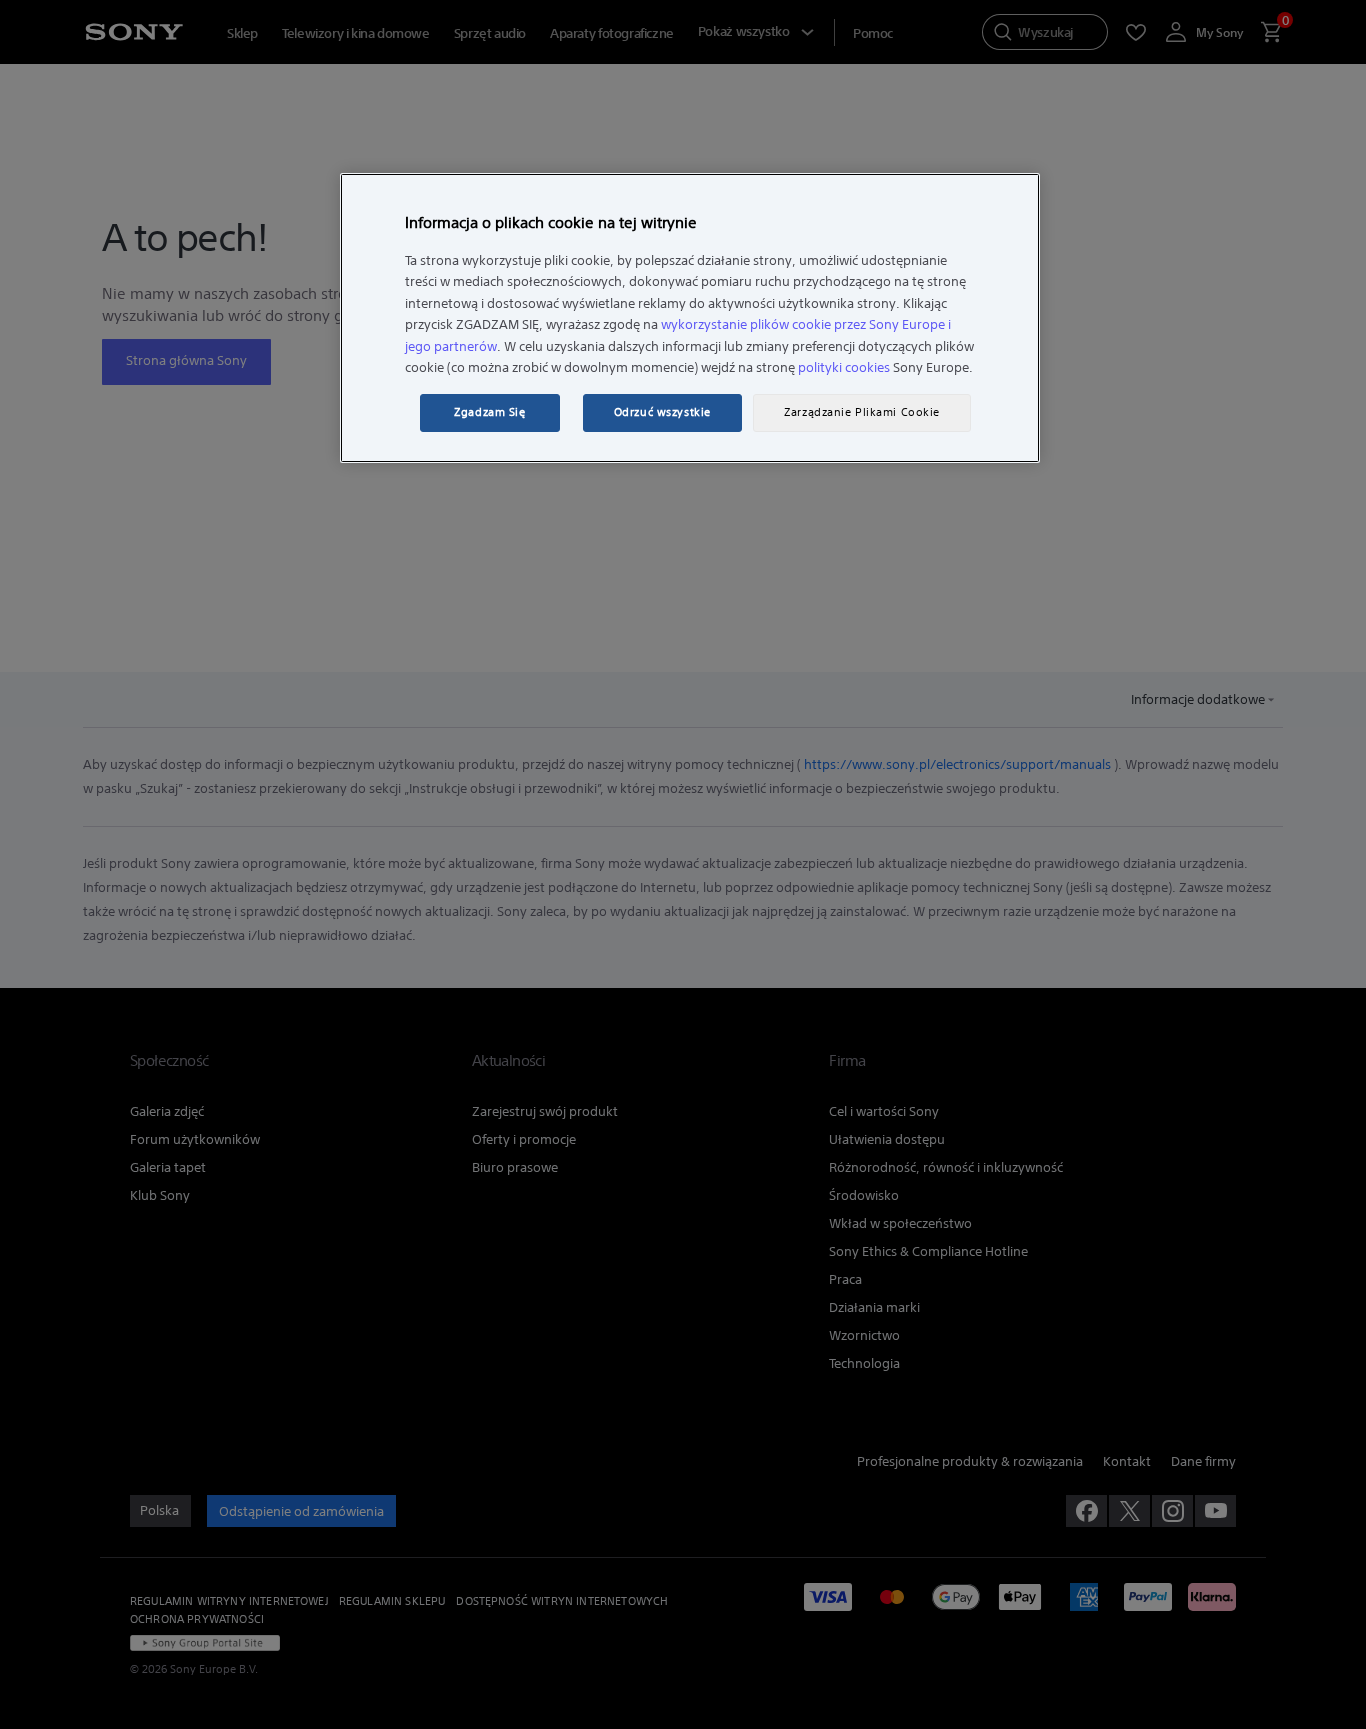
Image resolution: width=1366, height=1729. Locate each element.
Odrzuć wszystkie (662, 412)
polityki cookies (844, 367)
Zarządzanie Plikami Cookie (862, 412)
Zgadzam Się (489, 412)
